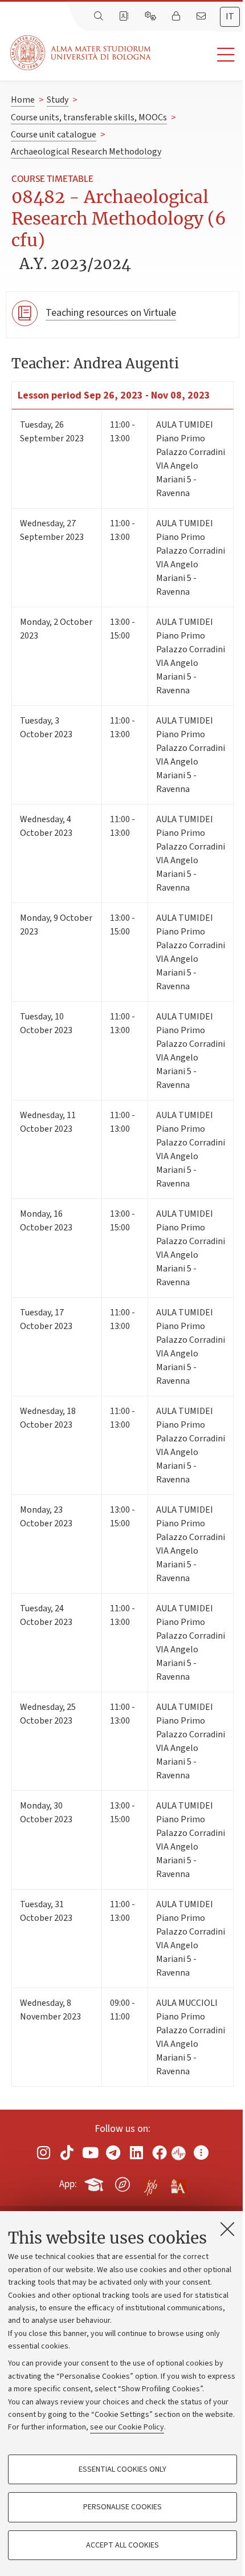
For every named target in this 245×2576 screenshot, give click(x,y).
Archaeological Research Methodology (86, 152)
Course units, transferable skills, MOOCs (89, 117)
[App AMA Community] (178, 2184)
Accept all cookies (122, 2545)
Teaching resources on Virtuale (111, 313)
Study (58, 100)
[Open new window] (44, 2152)
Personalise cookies (122, 2507)
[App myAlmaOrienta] (122, 2182)
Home (23, 100)
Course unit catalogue (54, 135)
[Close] (227, 2229)
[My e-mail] (202, 17)
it (230, 17)
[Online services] (152, 17)
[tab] (230, 17)
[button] (198, 55)
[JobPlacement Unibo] (150, 2182)
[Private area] (177, 17)
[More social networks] (201, 2152)
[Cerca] (100, 17)
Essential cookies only (122, 2469)
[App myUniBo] (95, 2182)
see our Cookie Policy (127, 2427)
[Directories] (125, 17)
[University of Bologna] (81, 53)
